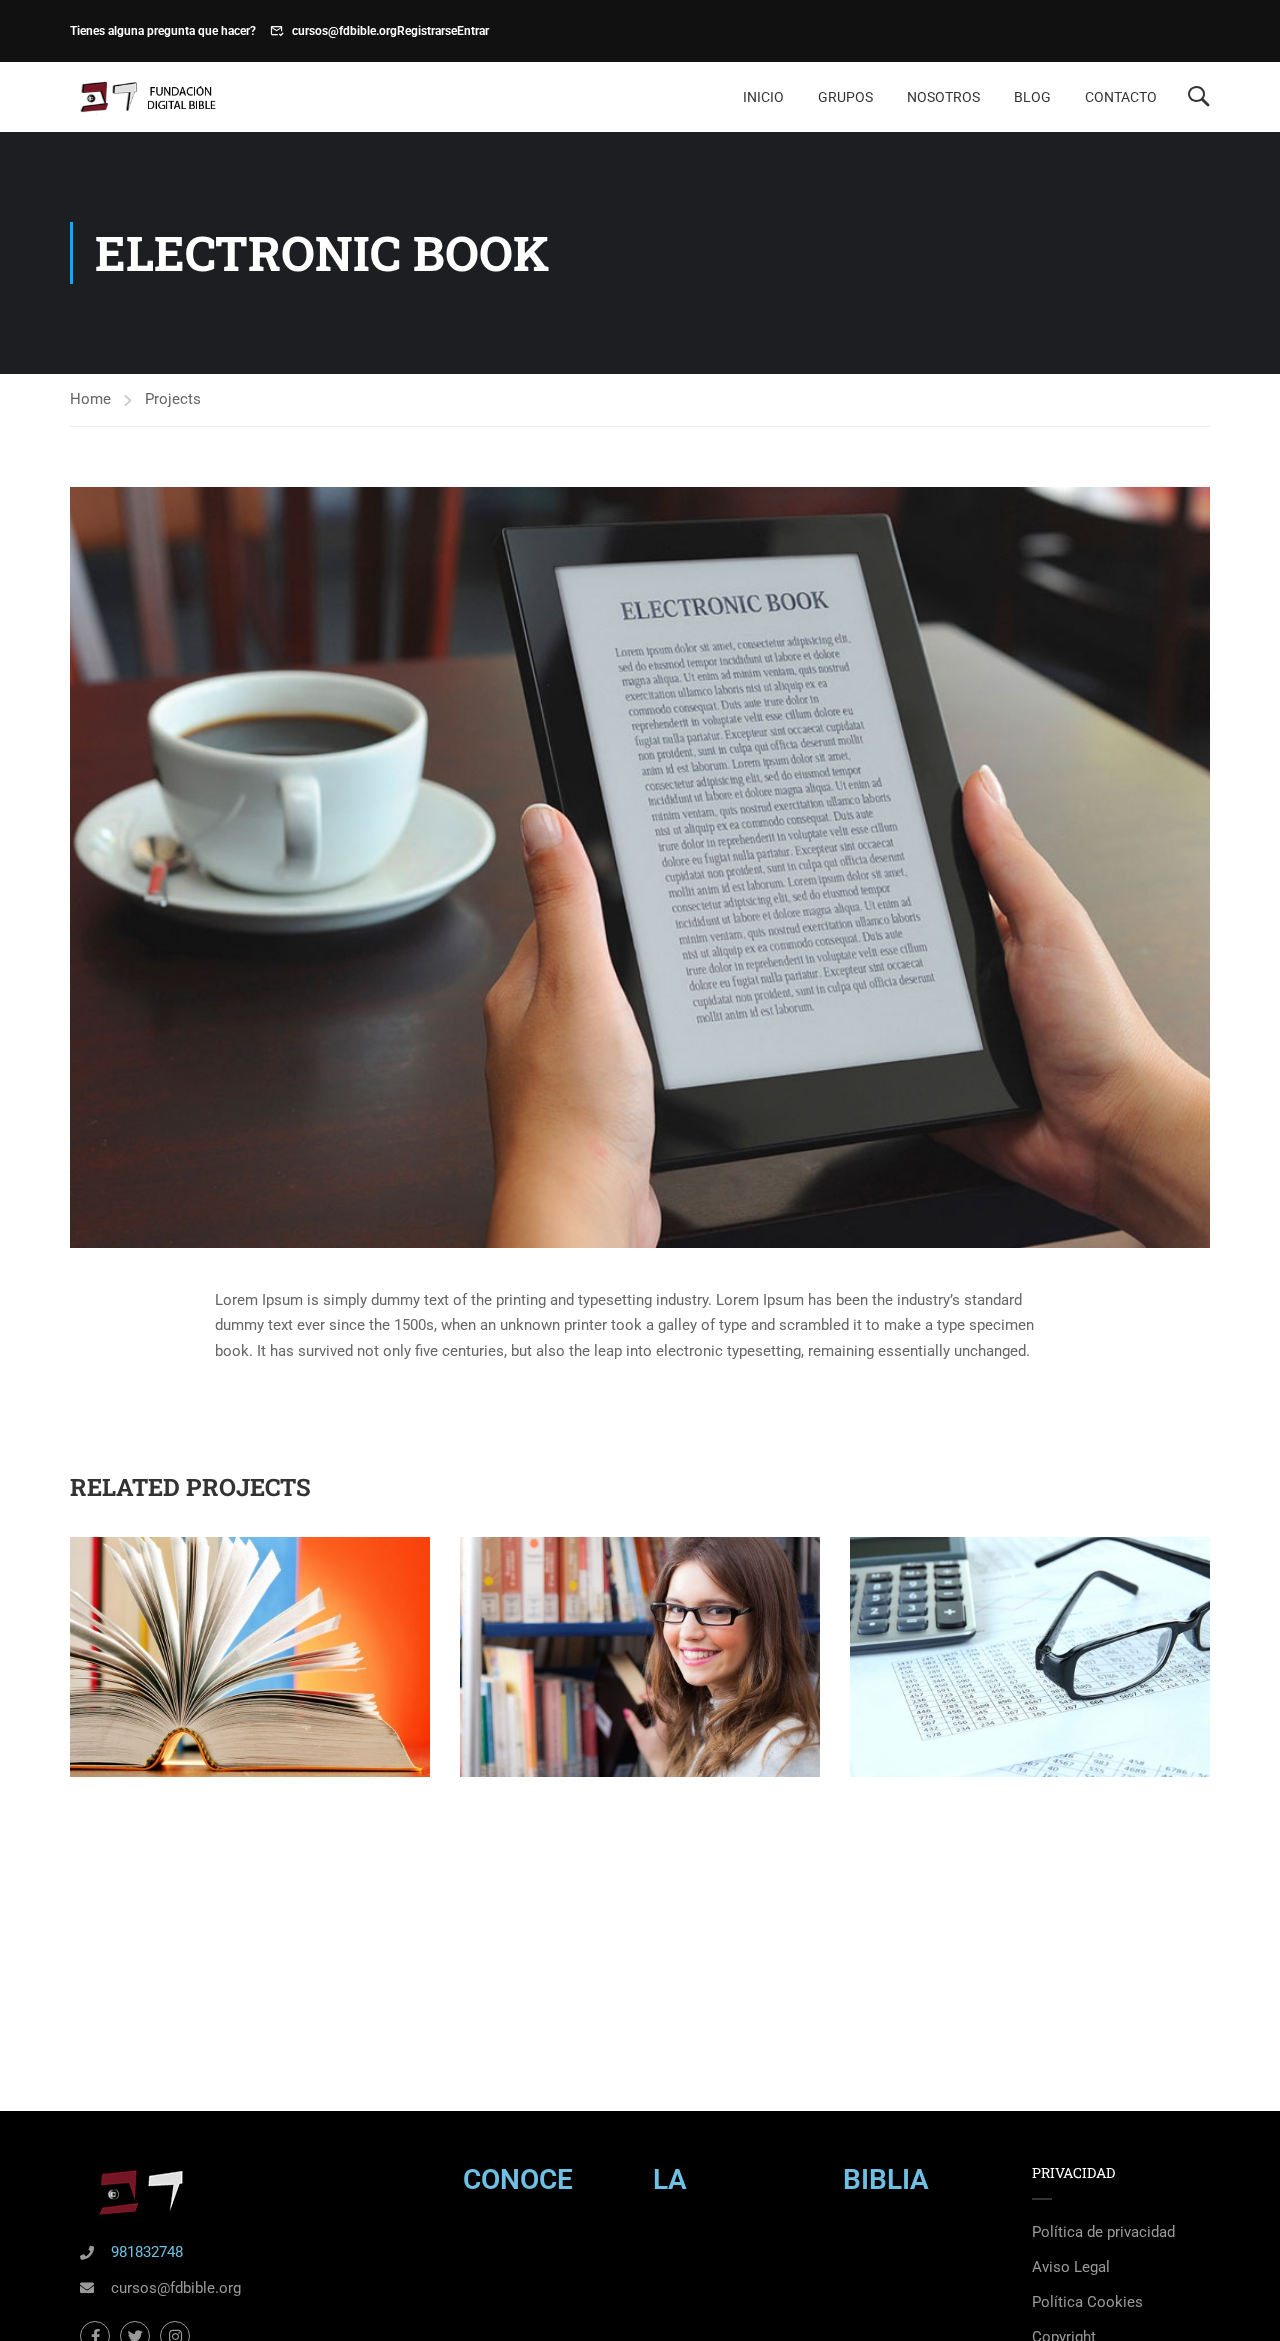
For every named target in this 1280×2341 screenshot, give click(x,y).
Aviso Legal (1071, 2267)
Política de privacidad (1103, 2232)
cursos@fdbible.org (344, 31)
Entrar (473, 31)
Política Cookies (1087, 2302)
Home (90, 399)
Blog (1032, 97)
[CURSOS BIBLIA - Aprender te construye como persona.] (146, 97)
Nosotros (943, 97)
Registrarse (427, 31)
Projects (173, 399)
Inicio (763, 97)
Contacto (1121, 97)
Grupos (845, 97)
